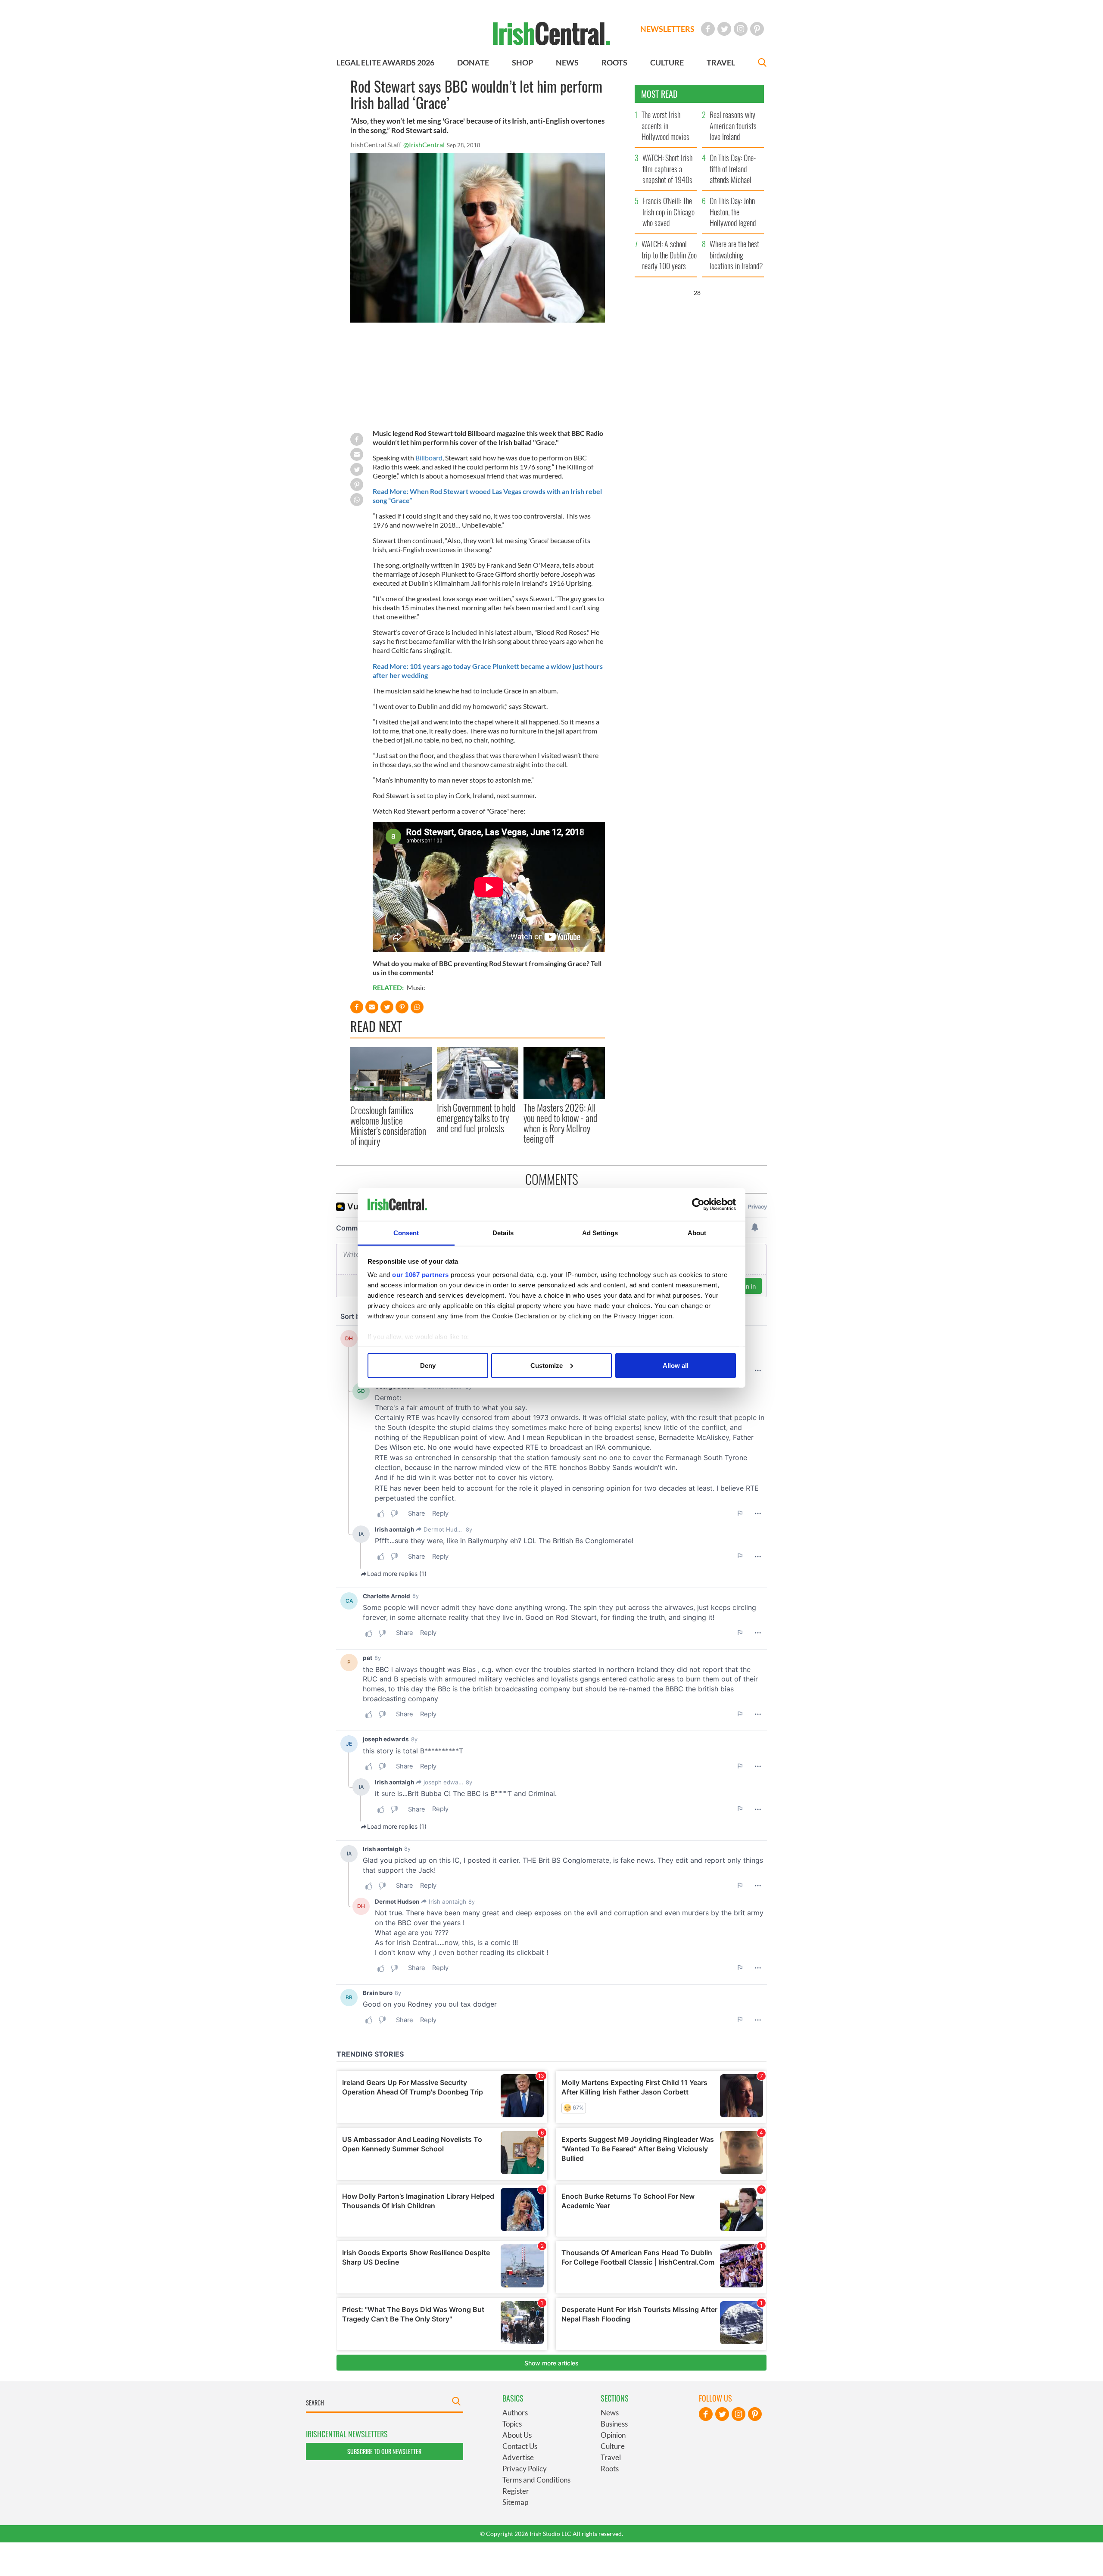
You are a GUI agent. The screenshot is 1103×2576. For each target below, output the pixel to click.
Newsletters (667, 29)
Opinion (613, 2435)
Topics (512, 2424)
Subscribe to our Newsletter (384, 2451)
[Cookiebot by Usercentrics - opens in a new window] (698, 1205)
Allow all (676, 1365)
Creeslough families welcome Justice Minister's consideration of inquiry (388, 1126)
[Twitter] (724, 29)
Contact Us (520, 2446)
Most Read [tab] (659, 94)
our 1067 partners (421, 1275)
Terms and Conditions (536, 2480)
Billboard (429, 458)
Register (516, 2491)
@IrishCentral (424, 144)
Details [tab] (503, 1233)
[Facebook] (708, 29)
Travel (611, 2457)
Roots (610, 2469)
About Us (517, 2435)
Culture (613, 2446)
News (610, 2413)
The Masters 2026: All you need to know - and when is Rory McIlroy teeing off (560, 1123)
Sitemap (515, 2502)
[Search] (762, 64)
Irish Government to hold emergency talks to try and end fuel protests (476, 1118)
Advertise (518, 2457)
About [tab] (697, 1233)
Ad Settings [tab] (600, 1233)
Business (614, 2424)
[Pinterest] (757, 29)
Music (416, 987)
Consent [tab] (406, 1233)
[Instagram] (741, 29)
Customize (547, 1365)
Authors (515, 2413)
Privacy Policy (525, 2469)
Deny (428, 1365)
